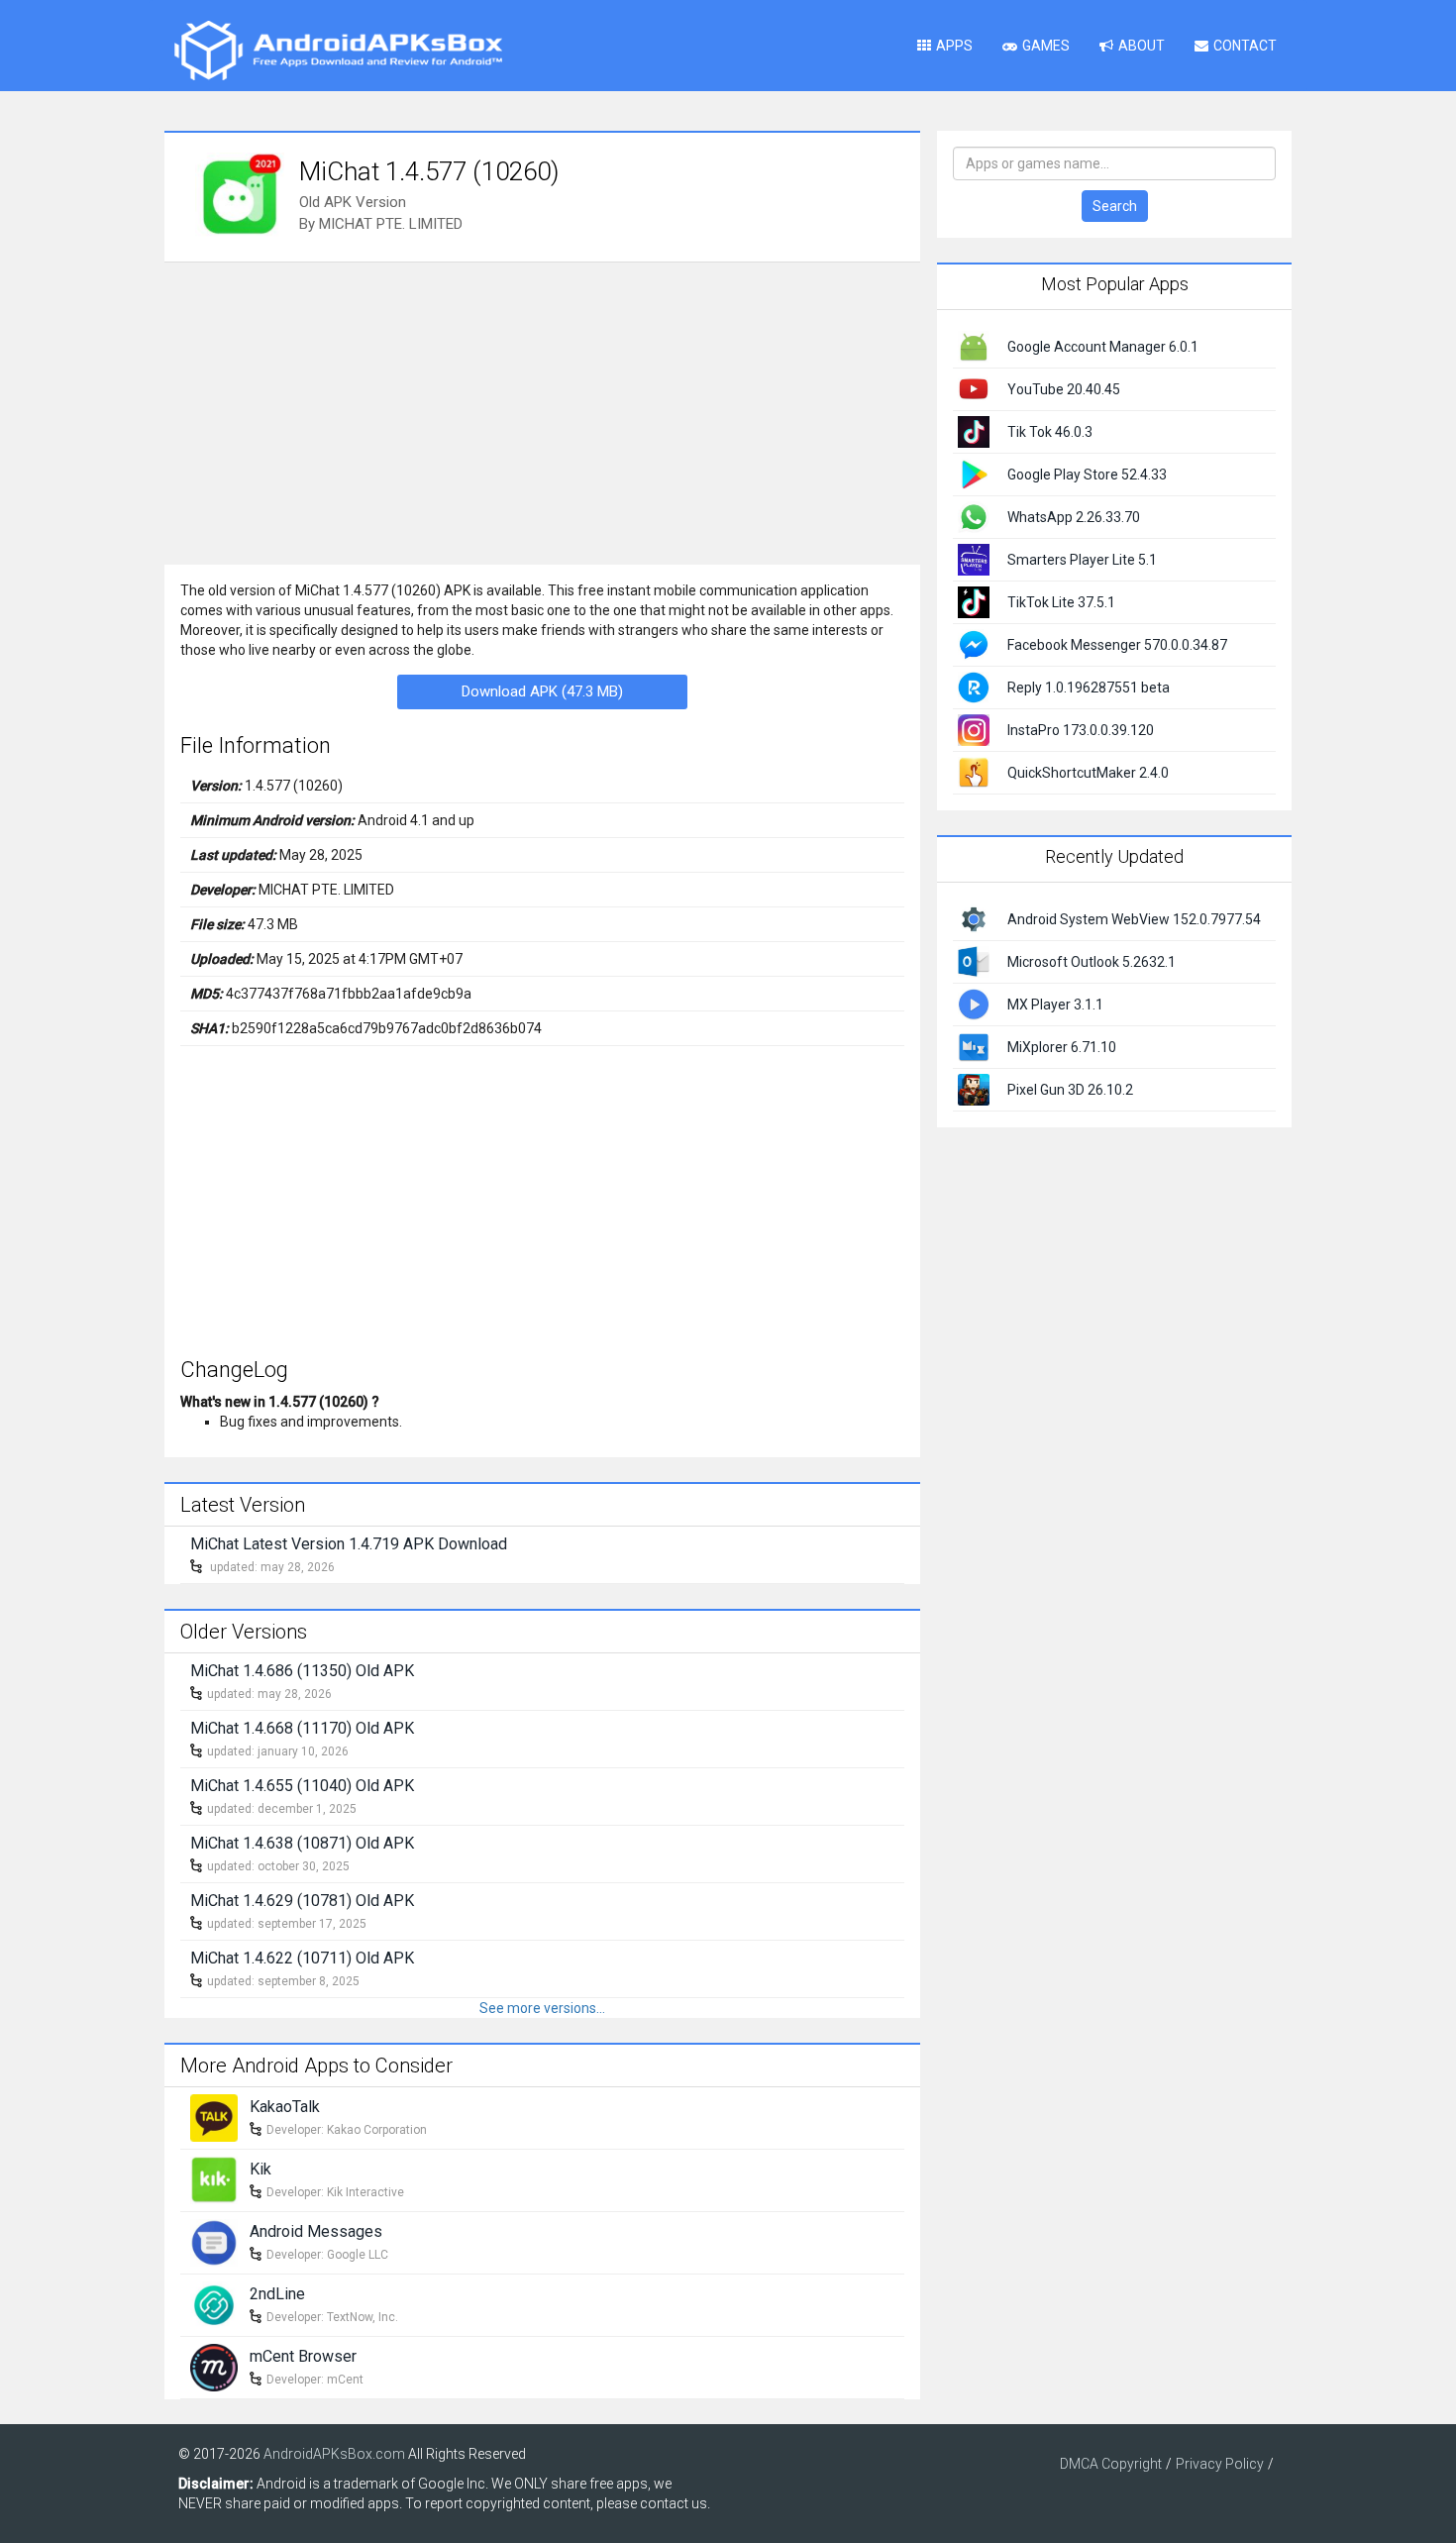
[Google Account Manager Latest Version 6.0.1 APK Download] (974, 346)
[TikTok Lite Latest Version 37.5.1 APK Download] (974, 601)
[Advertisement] (542, 411)
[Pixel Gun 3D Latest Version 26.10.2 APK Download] (974, 1088)
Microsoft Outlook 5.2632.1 (1092, 962)
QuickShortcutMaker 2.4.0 (1088, 773)
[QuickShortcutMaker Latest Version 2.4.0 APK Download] (974, 772)
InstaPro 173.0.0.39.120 (1081, 730)
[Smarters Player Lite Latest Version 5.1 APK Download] (974, 559)
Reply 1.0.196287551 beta (1089, 688)
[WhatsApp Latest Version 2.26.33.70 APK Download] (974, 516)
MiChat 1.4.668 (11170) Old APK (302, 1728)
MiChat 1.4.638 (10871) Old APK (302, 1843)
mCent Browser (303, 2356)
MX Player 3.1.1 (1055, 1005)
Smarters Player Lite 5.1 (1082, 560)
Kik (260, 2169)
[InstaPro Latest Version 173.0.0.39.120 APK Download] (974, 729)
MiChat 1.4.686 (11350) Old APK (302, 1671)
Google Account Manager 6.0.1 (1103, 347)
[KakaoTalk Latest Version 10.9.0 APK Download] (214, 2116)
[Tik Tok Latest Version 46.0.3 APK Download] (974, 431)
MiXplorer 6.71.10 (1062, 1047)
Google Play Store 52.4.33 (1087, 475)
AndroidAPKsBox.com (334, 2454)
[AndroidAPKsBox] (338, 50)
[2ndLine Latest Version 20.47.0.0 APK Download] (214, 2303)
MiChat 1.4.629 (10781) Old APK (302, 1901)
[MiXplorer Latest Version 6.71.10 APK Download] (974, 1045)
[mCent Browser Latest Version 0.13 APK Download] (214, 2366)
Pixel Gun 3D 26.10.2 (1070, 1090)
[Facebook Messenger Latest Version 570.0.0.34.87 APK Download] (974, 644)
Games (1046, 46)
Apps (954, 46)
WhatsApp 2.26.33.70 (1074, 517)
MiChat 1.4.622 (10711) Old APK (302, 1958)
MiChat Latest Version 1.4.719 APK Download (349, 1544)
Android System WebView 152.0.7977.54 (1134, 919)
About (1142, 46)
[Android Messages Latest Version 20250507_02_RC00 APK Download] (214, 2241)
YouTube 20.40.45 (1064, 389)
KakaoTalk (285, 2107)
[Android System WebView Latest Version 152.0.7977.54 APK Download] (974, 917)
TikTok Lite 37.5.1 (1061, 602)
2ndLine (277, 2294)
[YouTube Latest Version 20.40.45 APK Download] (974, 388)
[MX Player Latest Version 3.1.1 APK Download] (974, 1003)
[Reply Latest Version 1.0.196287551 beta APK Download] (974, 687)
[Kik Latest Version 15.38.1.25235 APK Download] (214, 2178)
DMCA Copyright (1111, 2464)
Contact (1245, 46)
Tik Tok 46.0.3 (1050, 432)
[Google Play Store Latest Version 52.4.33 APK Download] (974, 474)
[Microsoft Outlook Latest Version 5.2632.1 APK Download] (974, 960)
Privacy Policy (1220, 2464)
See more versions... (542, 2008)
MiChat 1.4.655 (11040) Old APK (302, 1786)
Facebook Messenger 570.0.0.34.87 (1117, 645)
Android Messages (316, 2231)
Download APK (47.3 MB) (542, 691)
